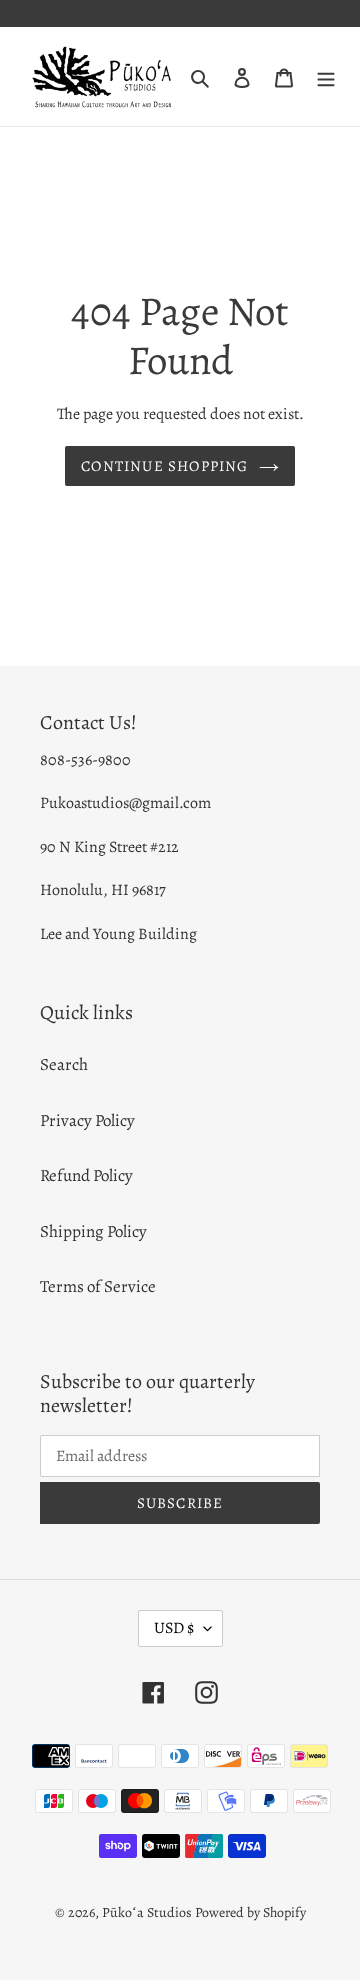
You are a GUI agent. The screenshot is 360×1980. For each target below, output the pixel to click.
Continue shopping (164, 466)
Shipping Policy (93, 1231)
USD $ (174, 1628)
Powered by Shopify (250, 1912)
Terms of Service (98, 1286)
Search (64, 1064)
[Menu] (326, 77)
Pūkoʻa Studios (147, 1912)
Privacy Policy (87, 1120)
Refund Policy (86, 1175)
